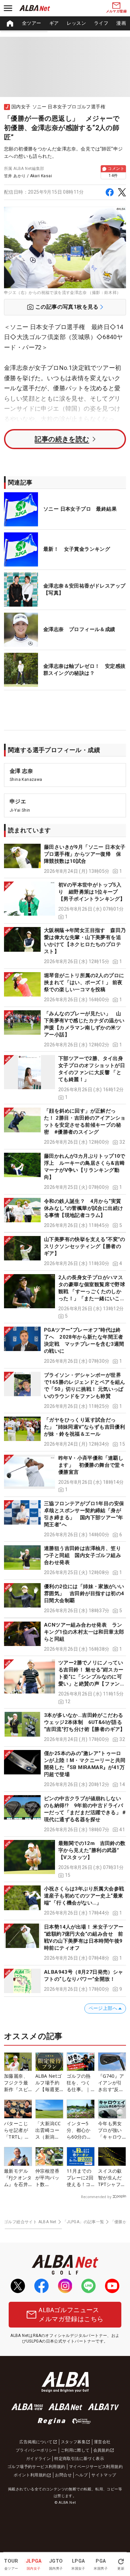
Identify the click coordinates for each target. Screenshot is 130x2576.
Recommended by (96, 2197)
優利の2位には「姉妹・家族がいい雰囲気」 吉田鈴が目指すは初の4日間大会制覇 (84, 1593)
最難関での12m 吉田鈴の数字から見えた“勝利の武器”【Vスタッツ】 (92, 1850)
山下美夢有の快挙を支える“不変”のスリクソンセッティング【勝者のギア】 (85, 1246)
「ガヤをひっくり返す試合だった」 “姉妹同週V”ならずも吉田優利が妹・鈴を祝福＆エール (84, 1427)
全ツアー (32, 23)
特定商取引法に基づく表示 (79, 2459)
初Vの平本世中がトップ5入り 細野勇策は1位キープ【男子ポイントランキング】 (92, 892)
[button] (65, 859)
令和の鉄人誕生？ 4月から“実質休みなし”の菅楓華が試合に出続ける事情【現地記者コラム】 (83, 1208)
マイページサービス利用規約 (96, 2467)
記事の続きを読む (62, 439)
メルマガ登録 (116, 11)
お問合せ (63, 2475)
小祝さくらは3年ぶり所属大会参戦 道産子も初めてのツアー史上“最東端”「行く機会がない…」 (87, 1896)
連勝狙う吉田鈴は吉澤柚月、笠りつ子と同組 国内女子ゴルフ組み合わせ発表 (82, 1555)
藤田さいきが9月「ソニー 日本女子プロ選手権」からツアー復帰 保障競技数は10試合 (85, 854)
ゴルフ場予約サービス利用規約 (36, 2467)
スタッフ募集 (73, 2442)
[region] (65, 23)
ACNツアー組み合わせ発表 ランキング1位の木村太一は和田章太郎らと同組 (84, 1632)
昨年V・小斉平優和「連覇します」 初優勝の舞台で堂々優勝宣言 (92, 1465)
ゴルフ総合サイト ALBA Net (30, 2222)
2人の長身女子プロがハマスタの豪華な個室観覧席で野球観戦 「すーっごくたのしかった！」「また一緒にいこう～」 (92, 1292)
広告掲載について (36, 2442)
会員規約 (102, 2450)
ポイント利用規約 (30, 2475)
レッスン (76, 23)
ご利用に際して (75, 2450)
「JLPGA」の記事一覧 (83, 2222)
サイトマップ (104, 2475)
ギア (54, 23)
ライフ (101, 23)
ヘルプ (81, 2475)
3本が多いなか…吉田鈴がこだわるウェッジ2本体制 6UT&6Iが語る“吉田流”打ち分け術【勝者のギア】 (85, 1722)
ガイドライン (38, 2459)
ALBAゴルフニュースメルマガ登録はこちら (71, 2314)
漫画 (121, 23)
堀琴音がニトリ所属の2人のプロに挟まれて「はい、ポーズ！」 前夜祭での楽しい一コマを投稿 (84, 983)
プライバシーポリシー (36, 2450)
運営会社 (102, 2442)
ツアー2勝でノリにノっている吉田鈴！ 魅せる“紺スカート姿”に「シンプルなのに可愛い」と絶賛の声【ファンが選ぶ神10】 (92, 1677)
